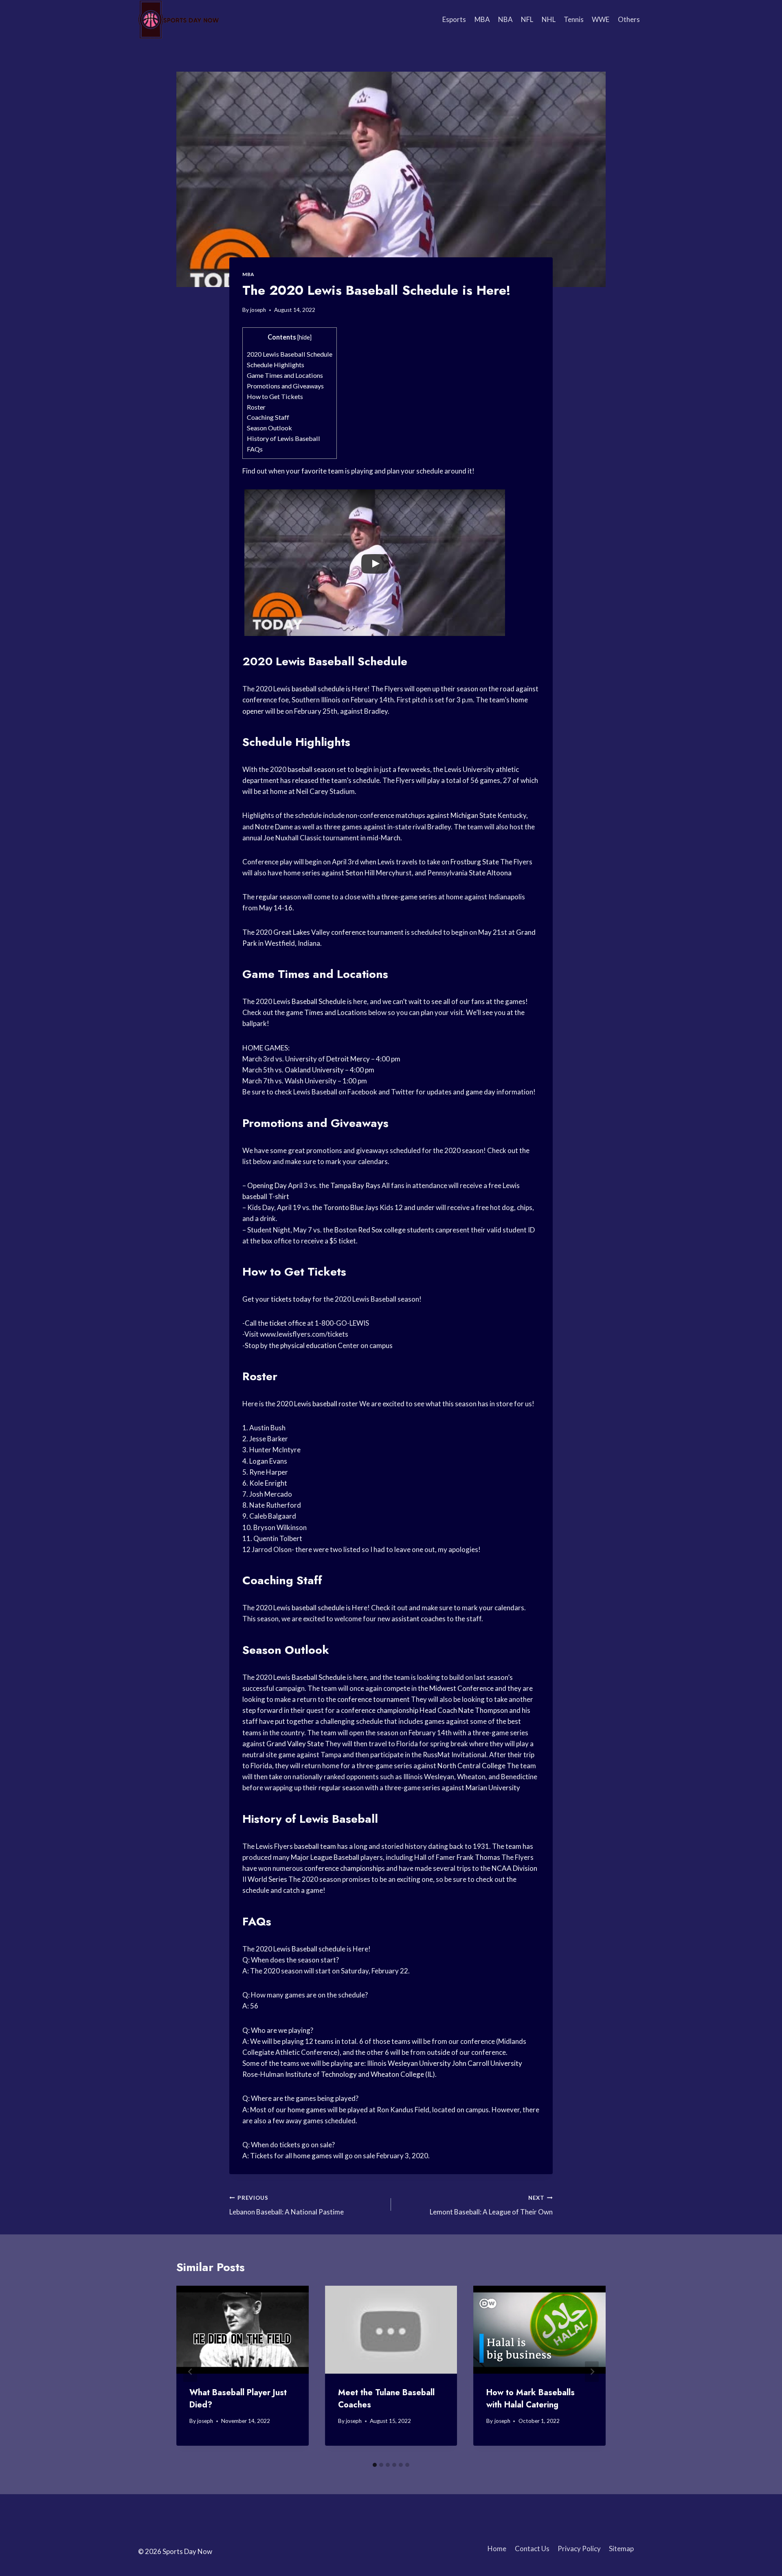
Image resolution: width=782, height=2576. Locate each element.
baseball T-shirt (266, 1196)
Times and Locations (336, 1012)
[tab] (375, 2465)
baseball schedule (318, 689)
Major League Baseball (325, 1857)
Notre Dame (274, 827)
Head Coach (438, 1710)
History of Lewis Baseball (283, 438)
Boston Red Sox (358, 1230)
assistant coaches (418, 1619)
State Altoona (490, 873)
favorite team (323, 471)
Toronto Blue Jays (351, 1207)
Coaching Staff (268, 417)
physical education (308, 1345)
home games (307, 2110)
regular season (278, 897)
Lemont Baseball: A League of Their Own (491, 2205)
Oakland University (314, 1070)
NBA (505, 19)
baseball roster (335, 1404)
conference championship (380, 1710)
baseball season (311, 769)
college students (409, 1230)
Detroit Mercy (348, 1059)
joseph (258, 310)
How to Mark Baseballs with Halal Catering (530, 2399)
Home (497, 2549)
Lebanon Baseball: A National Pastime (287, 2205)
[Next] (592, 2372)
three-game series (409, 897)
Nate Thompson (483, 1710)
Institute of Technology (321, 2074)
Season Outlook (269, 428)
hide (304, 337)
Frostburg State (475, 862)
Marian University (493, 1788)
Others (629, 19)
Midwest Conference (461, 1688)
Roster (256, 407)
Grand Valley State (295, 1744)
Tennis (574, 19)
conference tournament (367, 932)
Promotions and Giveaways (285, 386)
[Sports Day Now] (179, 20)
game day (480, 1092)
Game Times (276, 974)
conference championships (345, 1868)
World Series (267, 1879)
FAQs (255, 449)
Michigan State (473, 815)
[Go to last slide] (190, 2372)
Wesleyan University (419, 2063)
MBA (482, 19)
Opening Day (267, 1185)
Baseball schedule (319, 1949)
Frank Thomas (478, 1857)
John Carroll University (487, 2063)
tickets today (291, 1299)
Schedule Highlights (276, 365)
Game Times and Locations (285, 375)
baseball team (315, 1846)
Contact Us (532, 2549)
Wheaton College (397, 2074)
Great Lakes (292, 932)
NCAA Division (514, 1868)
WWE (601, 19)
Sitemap (621, 2549)
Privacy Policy (579, 2549)
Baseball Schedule (319, 1001)
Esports (454, 19)
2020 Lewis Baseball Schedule (290, 354)
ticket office (288, 1323)
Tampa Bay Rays (355, 1185)
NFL (527, 19)
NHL (549, 19)
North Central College (471, 1766)
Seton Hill (360, 873)
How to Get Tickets (275, 396)
